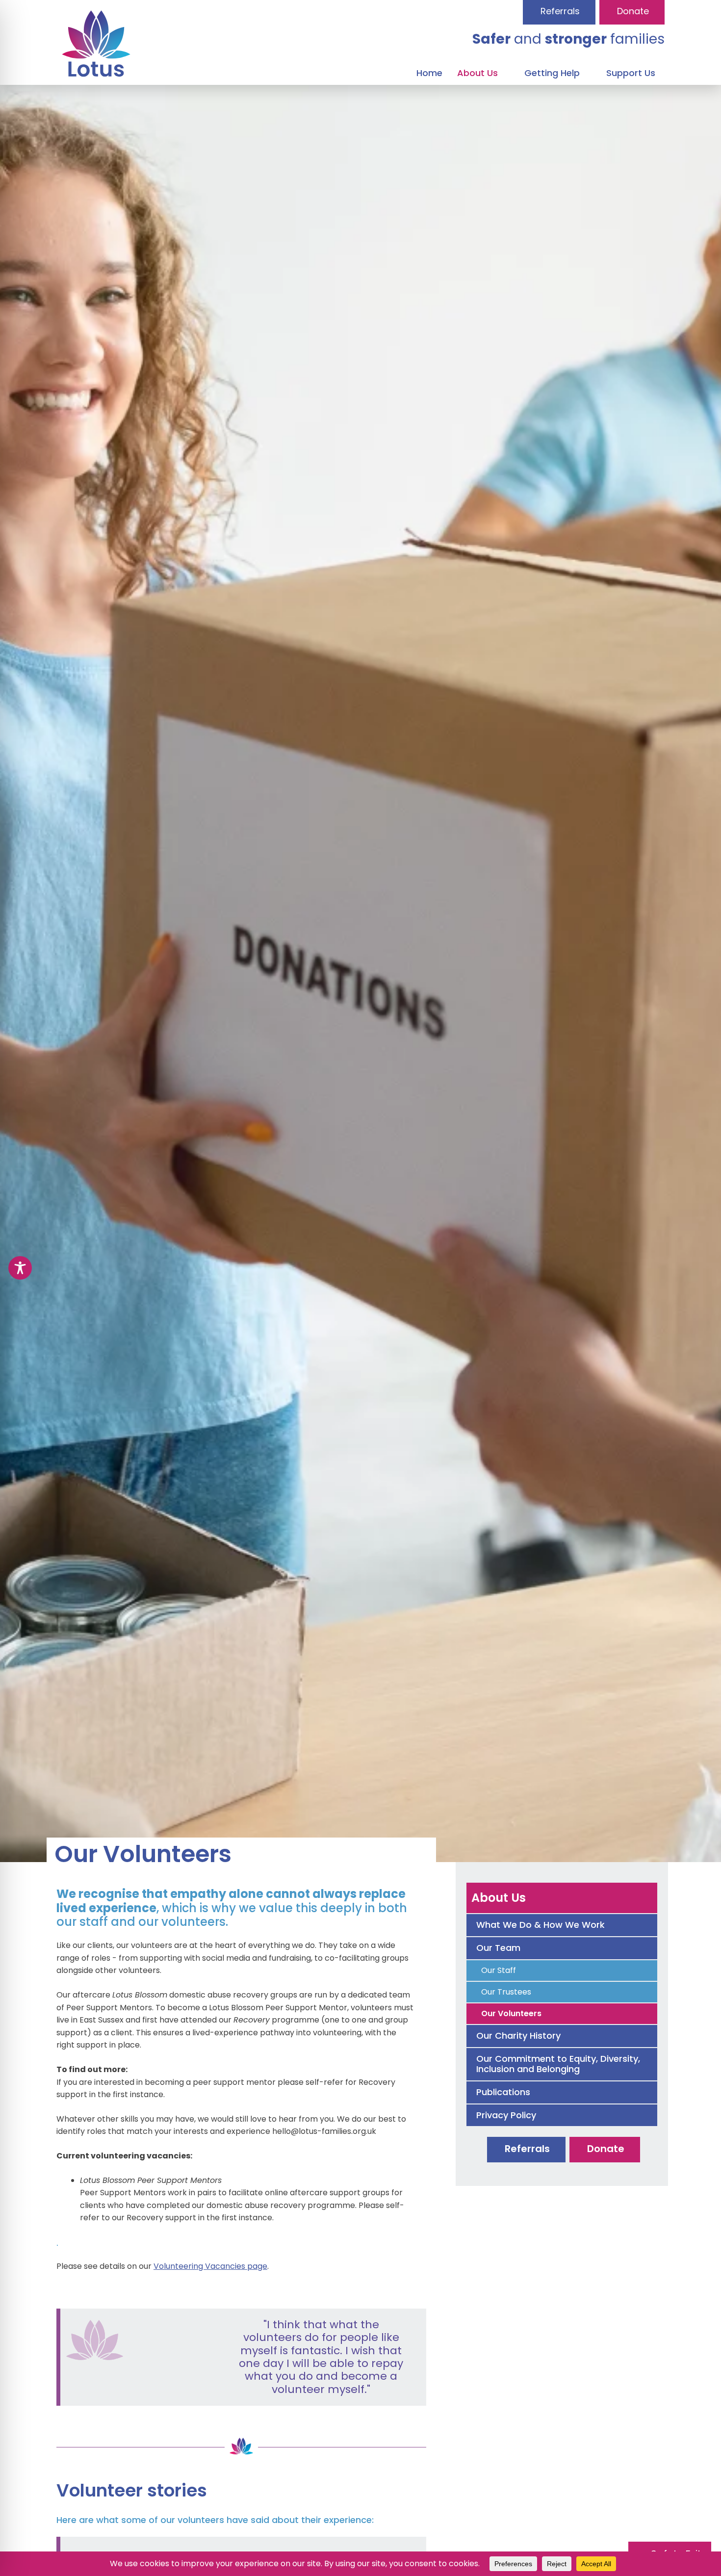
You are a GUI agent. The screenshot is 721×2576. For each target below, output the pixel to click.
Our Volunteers (511, 2013)
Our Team (498, 1948)
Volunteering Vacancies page (210, 2266)
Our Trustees (506, 1992)
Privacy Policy (506, 2115)
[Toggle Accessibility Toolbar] (20, 1268)
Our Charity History (518, 2036)
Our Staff (499, 1970)
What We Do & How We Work (541, 1925)
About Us (499, 1898)
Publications (503, 2092)
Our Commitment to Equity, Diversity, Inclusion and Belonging (558, 2064)
